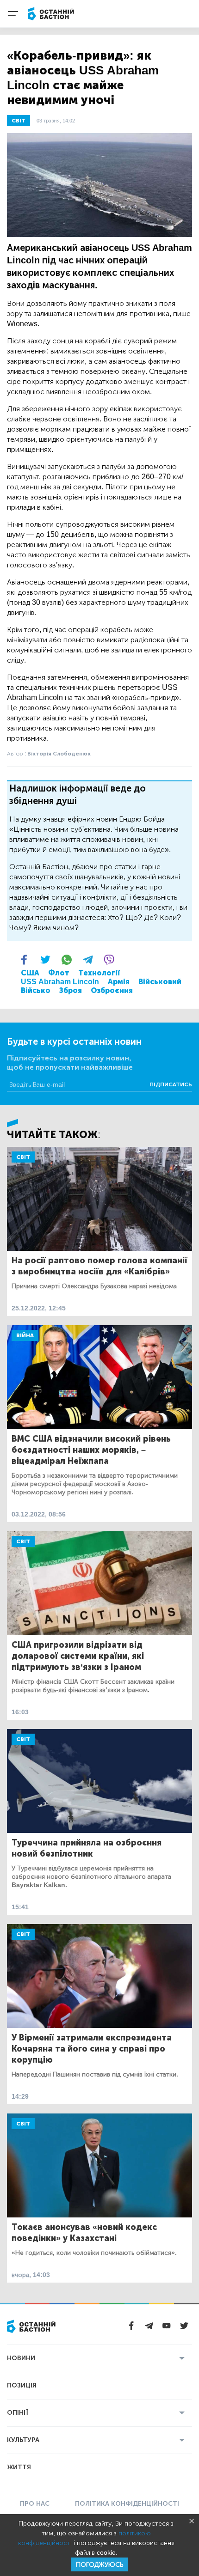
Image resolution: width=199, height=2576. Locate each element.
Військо (36, 990)
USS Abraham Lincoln (60, 982)
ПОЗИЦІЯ (22, 2385)
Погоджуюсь (99, 2565)
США (30, 973)
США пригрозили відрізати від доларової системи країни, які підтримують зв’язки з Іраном (78, 1656)
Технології (99, 973)
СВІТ (19, 121)
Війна (25, 1335)
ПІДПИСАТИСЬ (171, 1084)
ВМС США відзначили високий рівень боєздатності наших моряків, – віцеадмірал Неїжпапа (91, 1450)
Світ (23, 1157)
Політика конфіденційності (127, 2504)
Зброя (71, 990)
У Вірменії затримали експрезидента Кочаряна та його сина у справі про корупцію (92, 2049)
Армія (119, 982)
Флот (59, 973)
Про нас (35, 2504)
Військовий (160, 982)
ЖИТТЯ (19, 2467)
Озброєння (112, 990)
